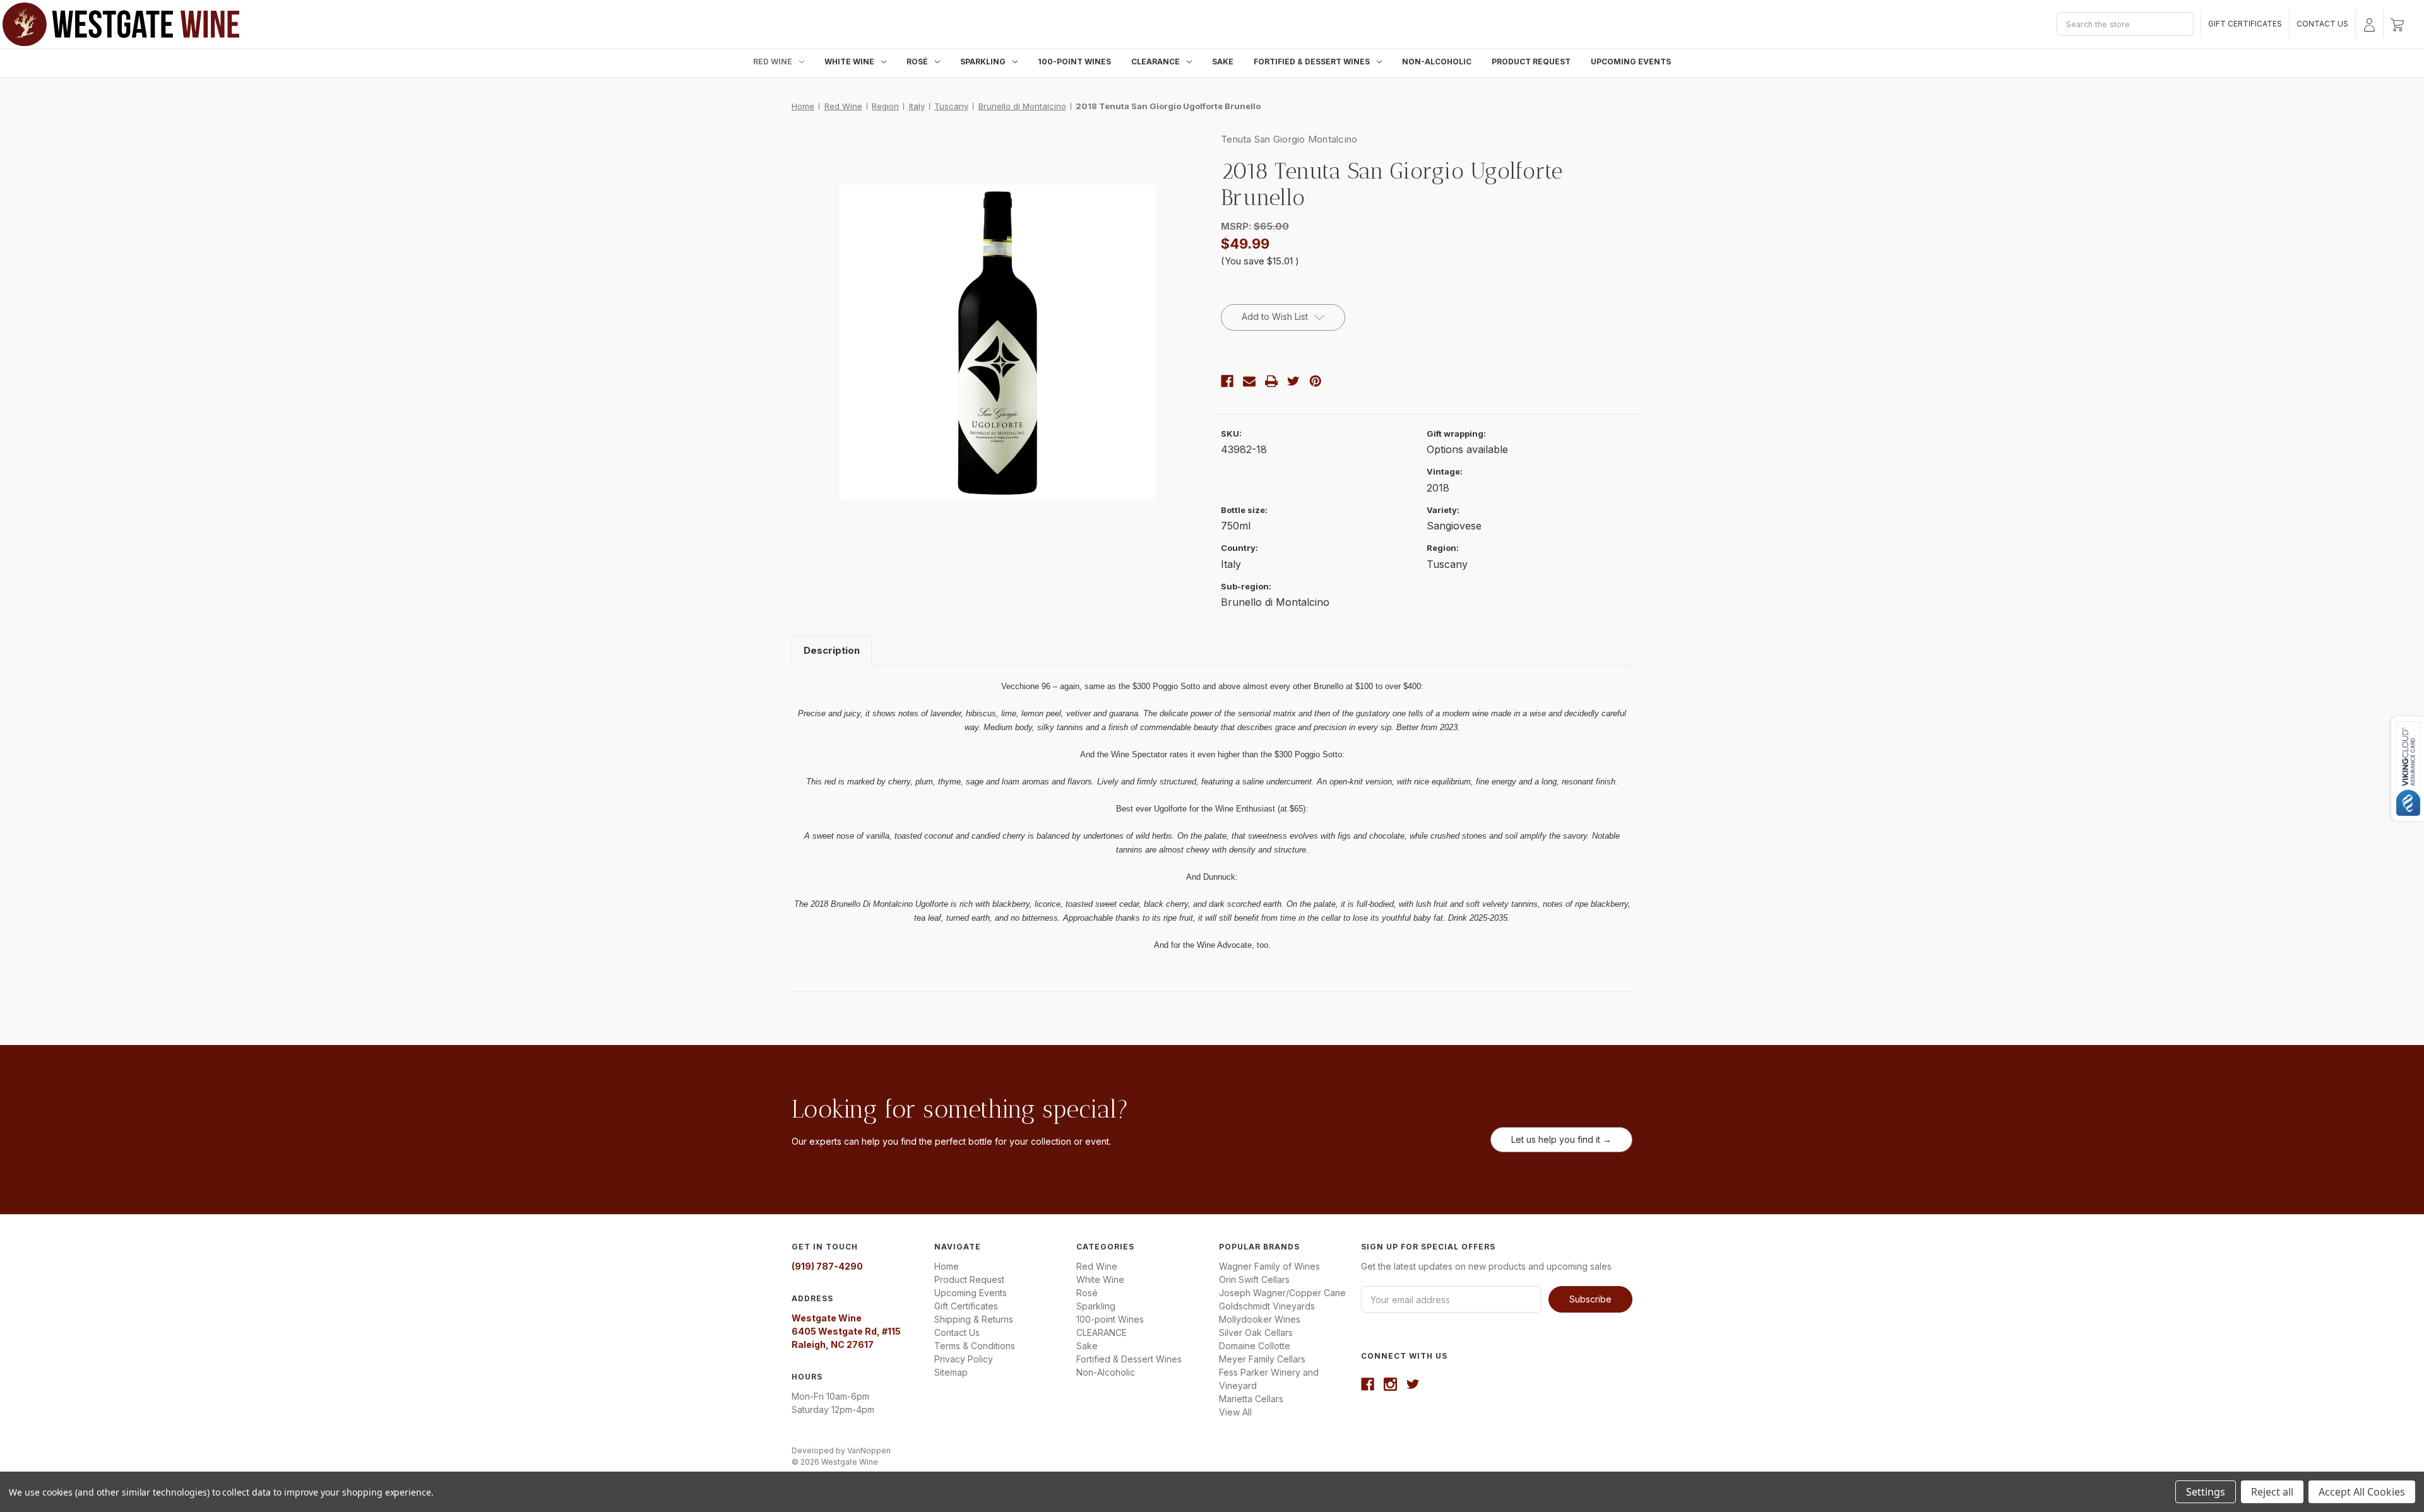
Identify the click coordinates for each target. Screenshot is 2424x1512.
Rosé (917, 62)
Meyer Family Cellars (1262, 1359)
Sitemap (951, 1372)
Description (832, 650)
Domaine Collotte (1255, 1346)
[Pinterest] (1316, 381)
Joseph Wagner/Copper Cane (1282, 1293)
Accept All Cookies (2362, 1492)
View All (1235, 1412)
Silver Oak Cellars (1256, 1332)
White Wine (849, 62)
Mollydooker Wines (1260, 1319)
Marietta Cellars (1251, 1399)
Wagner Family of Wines (1269, 1266)
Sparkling (983, 62)
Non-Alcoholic (1437, 62)
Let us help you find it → (1561, 1139)
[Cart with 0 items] (2397, 24)
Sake (1223, 62)
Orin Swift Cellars (1254, 1279)
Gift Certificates (2245, 24)
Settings (2206, 1492)
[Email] (1249, 381)
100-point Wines (1074, 62)
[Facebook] (1227, 381)
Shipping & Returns (974, 1319)
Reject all (2272, 1492)
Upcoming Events (1631, 62)
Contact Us (2322, 24)
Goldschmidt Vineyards (1267, 1306)
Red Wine (773, 62)
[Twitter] (1293, 381)
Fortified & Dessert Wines (1312, 62)
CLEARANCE (1156, 62)
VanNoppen (869, 1450)
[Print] (1271, 381)
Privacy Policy (964, 1359)
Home (947, 1266)
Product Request (1531, 62)
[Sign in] (2369, 24)
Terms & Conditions (975, 1346)
